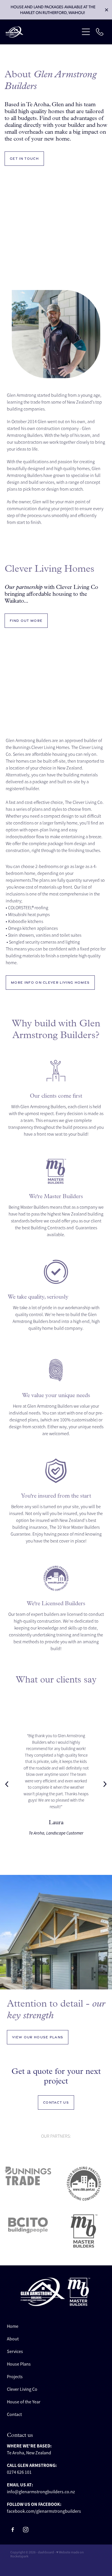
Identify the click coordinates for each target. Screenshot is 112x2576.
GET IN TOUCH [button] (24, 159)
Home (13, 2326)
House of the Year (24, 2402)
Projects (15, 2377)
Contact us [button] (56, 2102)
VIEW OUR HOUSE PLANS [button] (38, 2037)
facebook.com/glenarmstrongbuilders (44, 2511)
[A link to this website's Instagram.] (26, 2530)
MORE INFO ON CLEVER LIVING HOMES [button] (50, 983)
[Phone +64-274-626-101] (100, 32)
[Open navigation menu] (86, 32)
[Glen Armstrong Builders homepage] (42, 32)
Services (15, 2352)
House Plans (19, 2364)
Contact (14, 2415)
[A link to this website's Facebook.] (13, 2530)
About (13, 2339)
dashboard (46, 2552)
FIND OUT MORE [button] (26, 621)
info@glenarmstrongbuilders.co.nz (41, 2492)
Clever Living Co (22, 2389)
